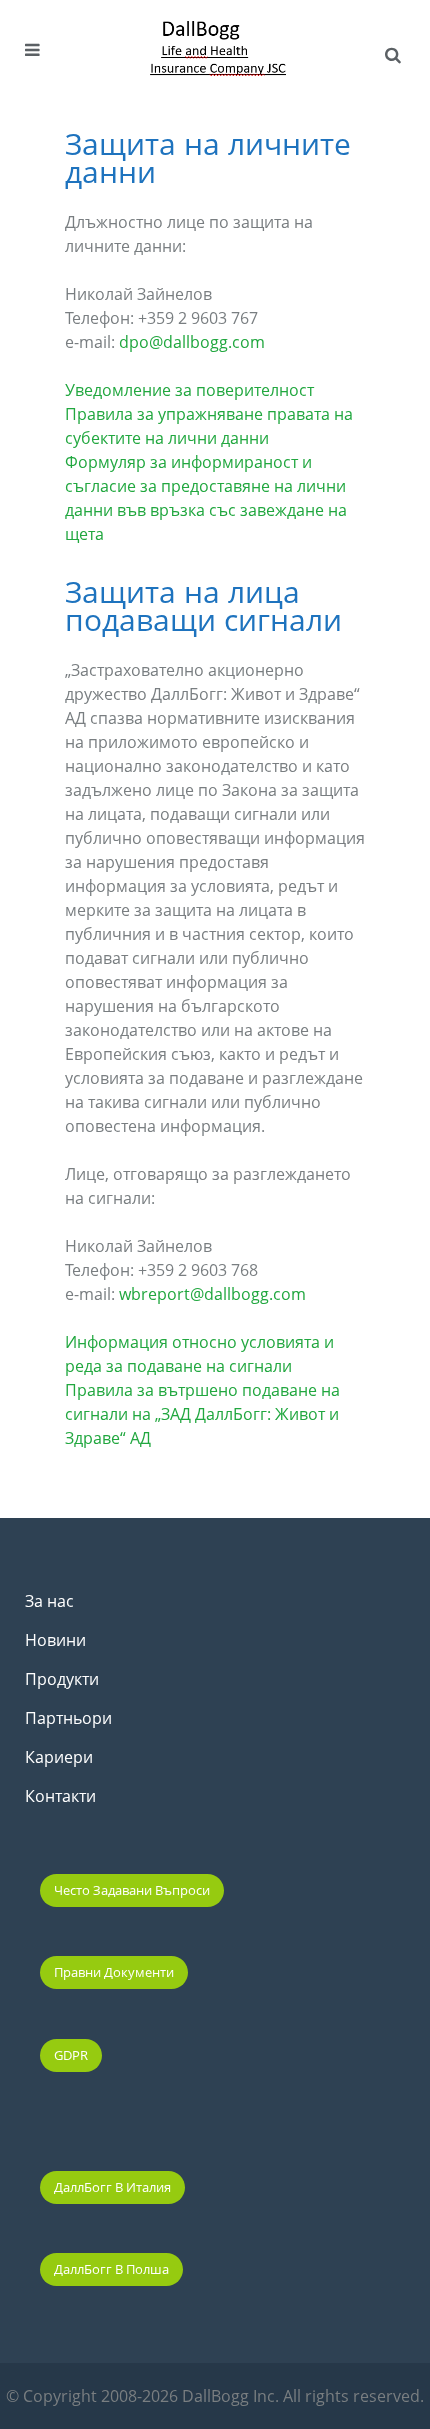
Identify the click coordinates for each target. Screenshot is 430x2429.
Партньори (68, 1718)
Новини (55, 1640)
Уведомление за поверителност (189, 390)
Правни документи (114, 1972)
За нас (49, 1601)
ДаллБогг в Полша (111, 2269)
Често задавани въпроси (132, 1890)
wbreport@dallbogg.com (212, 1294)
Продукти (62, 1679)
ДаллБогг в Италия (112, 2187)
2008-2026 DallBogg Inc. (192, 2396)
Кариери (59, 1757)
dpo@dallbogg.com (192, 342)
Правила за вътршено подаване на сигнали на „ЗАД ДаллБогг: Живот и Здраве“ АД (202, 1414)
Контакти (60, 1796)
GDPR (71, 2055)
